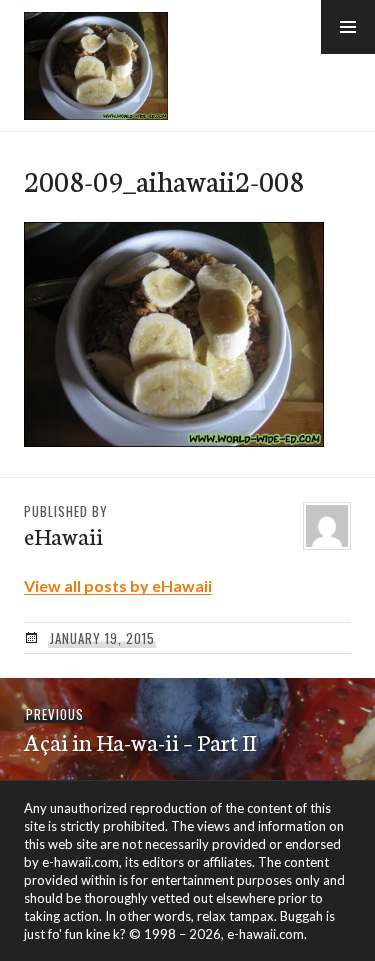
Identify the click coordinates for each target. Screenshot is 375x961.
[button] (348, 27)
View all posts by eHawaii (118, 585)
